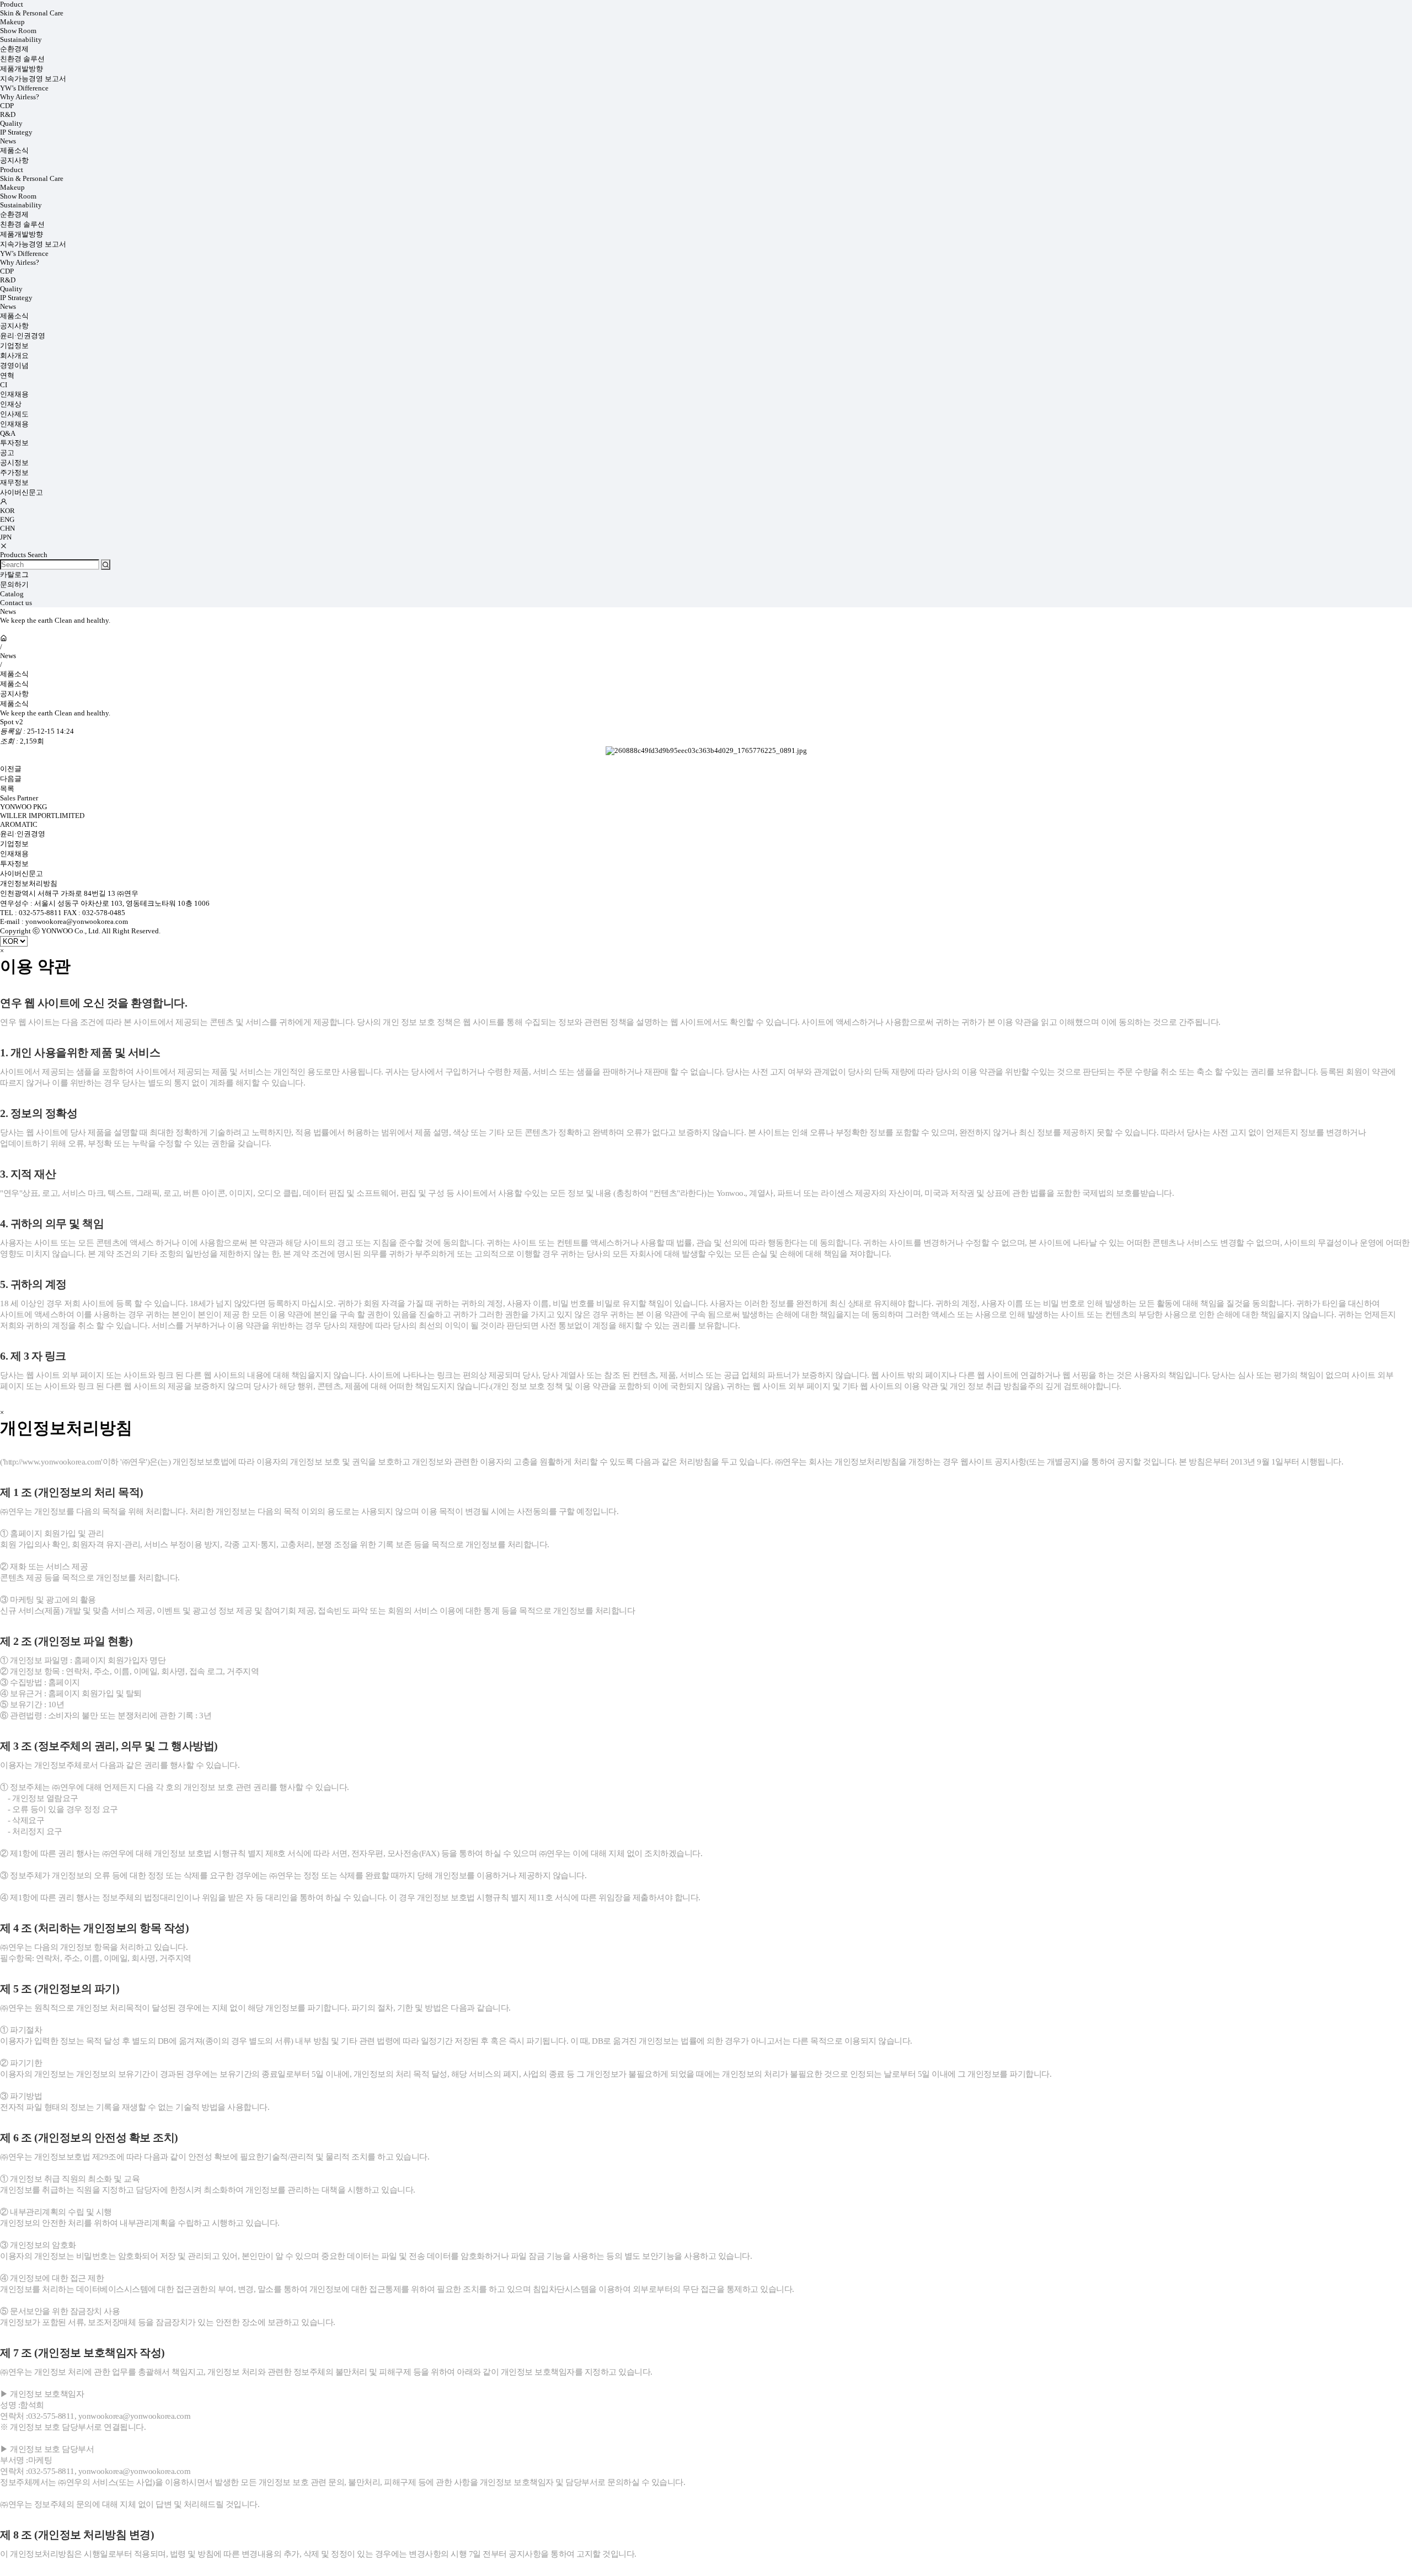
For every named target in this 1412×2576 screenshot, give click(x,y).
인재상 (11, 404)
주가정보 (14, 472)
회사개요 (14, 356)
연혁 (7, 375)
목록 (7, 789)
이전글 (11, 769)
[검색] (106, 565)
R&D (8, 114)
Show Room (18, 31)
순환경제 (14, 49)
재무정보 (14, 482)
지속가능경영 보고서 (33, 79)
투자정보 (14, 443)
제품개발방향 (22, 69)
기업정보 (14, 346)
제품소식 (14, 150)
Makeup (12, 22)
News (8, 141)
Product (12, 4)
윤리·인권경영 (23, 336)
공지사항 (14, 160)
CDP (7, 106)
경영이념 (14, 365)
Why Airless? (20, 97)
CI (4, 385)
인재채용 (14, 394)
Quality (11, 123)
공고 (7, 453)
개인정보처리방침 (29, 883)
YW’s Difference (24, 88)
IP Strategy (16, 132)
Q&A (8, 433)
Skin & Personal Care (32, 13)
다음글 (11, 779)
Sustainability (21, 39)
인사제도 (14, 414)
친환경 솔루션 (22, 59)
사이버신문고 (22, 492)
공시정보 (14, 463)
